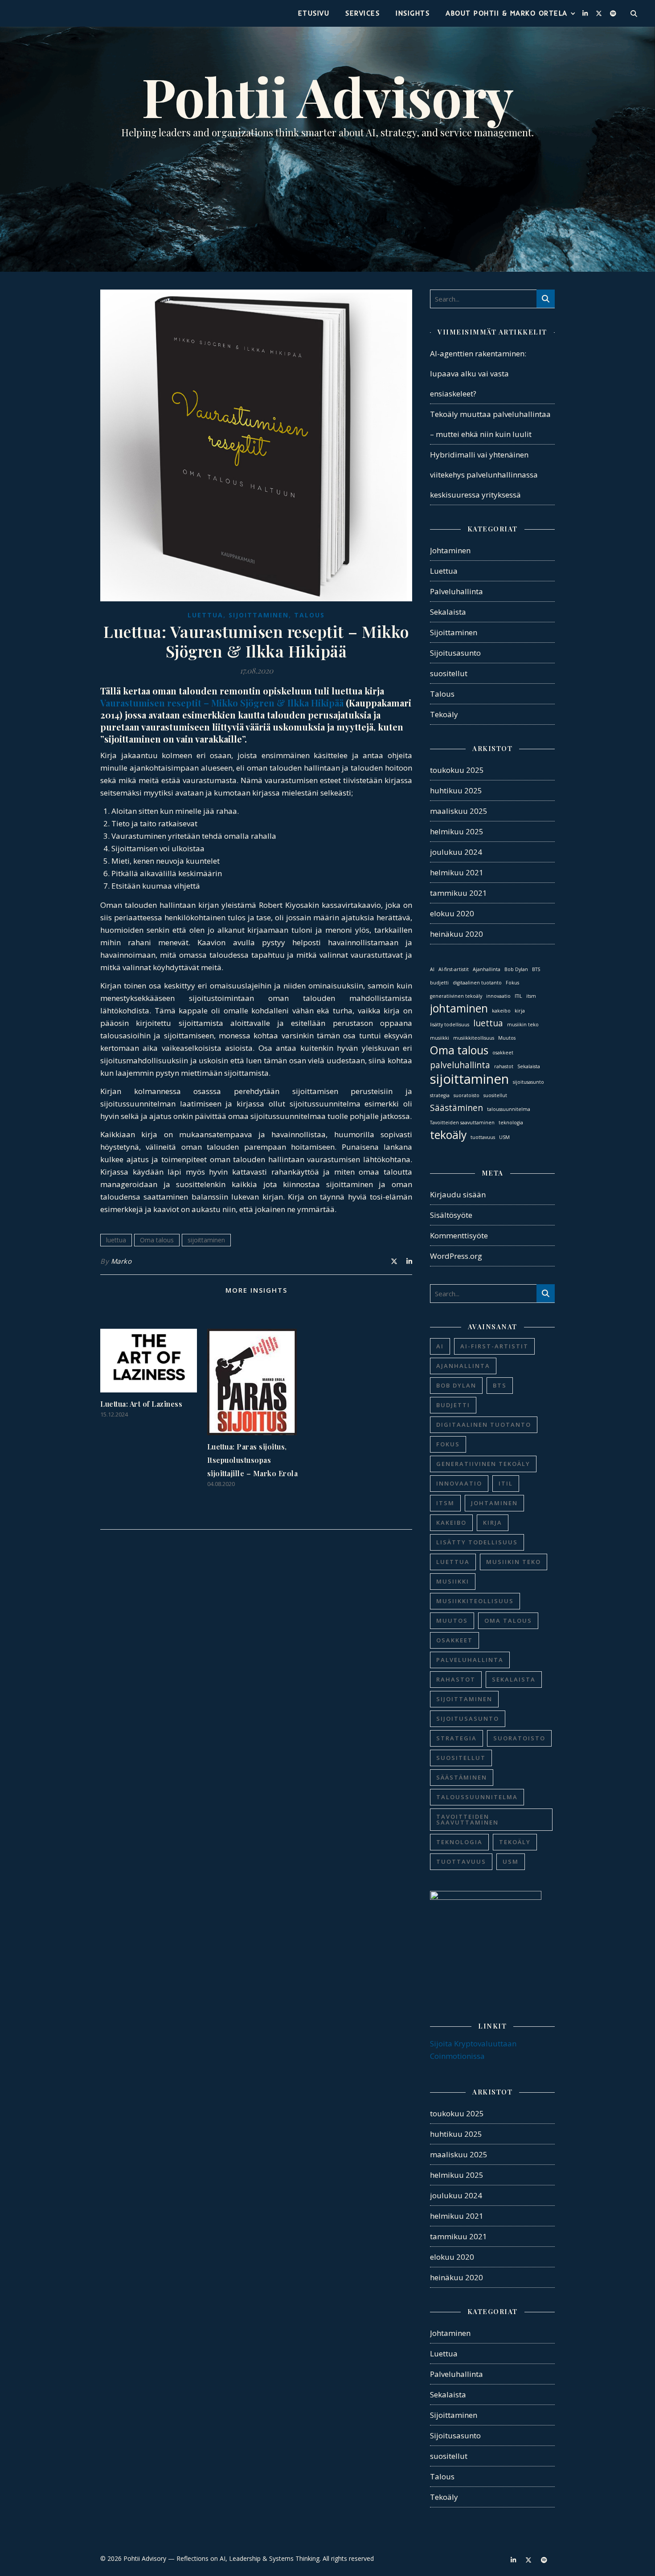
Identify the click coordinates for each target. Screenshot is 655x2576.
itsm (531, 996)
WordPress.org (456, 1256)
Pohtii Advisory (327, 96)
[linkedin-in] (586, 13)
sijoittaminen (206, 1240)
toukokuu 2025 (457, 770)
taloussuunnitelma (509, 1109)
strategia (440, 1095)
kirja (520, 1011)
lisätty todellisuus (450, 1025)
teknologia (511, 1123)
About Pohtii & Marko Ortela (507, 13)
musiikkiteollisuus (474, 1038)
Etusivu (314, 13)
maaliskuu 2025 (459, 811)
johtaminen (459, 1008)
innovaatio (498, 996)
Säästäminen (456, 1108)
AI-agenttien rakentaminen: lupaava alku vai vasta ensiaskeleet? (478, 374)
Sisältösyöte (451, 1215)
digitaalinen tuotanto (477, 983)
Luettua (205, 615)
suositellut (449, 673)
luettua (116, 1240)
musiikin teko (523, 1025)
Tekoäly (444, 714)
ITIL (518, 996)
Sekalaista (448, 612)
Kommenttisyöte (459, 1235)
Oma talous (157, 1240)
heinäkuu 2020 (456, 934)
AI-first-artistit (454, 969)
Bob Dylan (516, 969)
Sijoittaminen (259, 615)
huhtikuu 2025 (456, 790)
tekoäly (448, 1135)
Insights (413, 13)
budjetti (439, 983)
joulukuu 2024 (456, 852)
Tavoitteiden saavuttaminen (462, 1123)
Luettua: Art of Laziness (141, 1404)
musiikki (440, 1038)
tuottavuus (483, 1137)
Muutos (507, 1038)
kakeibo (501, 1011)
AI (432, 969)
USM (504, 1137)
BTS (536, 969)
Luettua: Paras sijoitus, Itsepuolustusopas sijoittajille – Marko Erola (253, 1460)
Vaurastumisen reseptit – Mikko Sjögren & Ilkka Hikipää (222, 703)
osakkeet (503, 1053)
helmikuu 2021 (457, 872)
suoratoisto (467, 1095)
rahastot (504, 1066)
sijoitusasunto (528, 1082)
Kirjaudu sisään (458, 1194)
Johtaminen (450, 550)
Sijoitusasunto (455, 653)
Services (362, 13)
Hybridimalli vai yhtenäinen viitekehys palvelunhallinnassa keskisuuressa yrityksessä (484, 475)
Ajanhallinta (487, 969)
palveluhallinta (460, 1065)
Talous (309, 615)
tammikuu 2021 (458, 893)
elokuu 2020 (452, 913)
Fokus (512, 983)
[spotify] (613, 13)
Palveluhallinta (456, 591)
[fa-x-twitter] (600, 13)
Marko (121, 1261)
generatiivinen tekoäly (456, 996)
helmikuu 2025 (457, 831)
